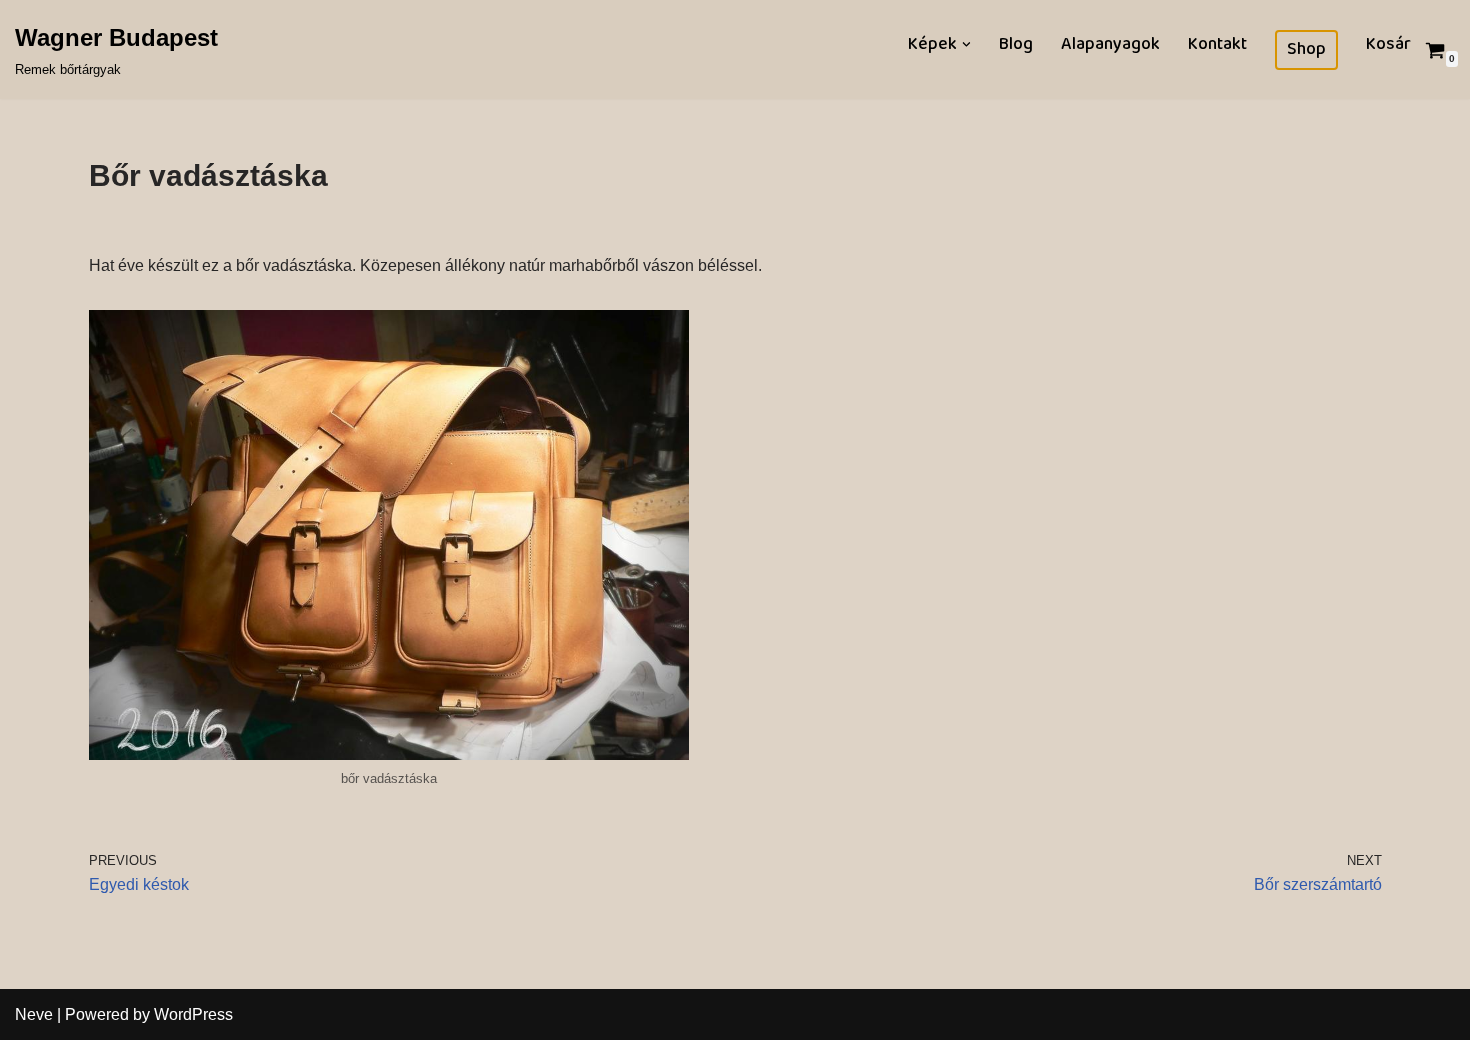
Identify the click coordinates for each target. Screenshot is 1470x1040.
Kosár (1388, 44)
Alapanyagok (1110, 44)
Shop (1306, 50)
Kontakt (1217, 44)
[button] (966, 44)
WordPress (193, 1014)
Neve (34, 1014)
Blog (1016, 44)
